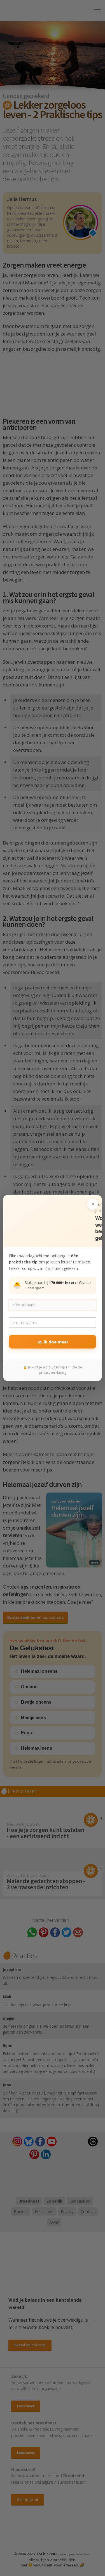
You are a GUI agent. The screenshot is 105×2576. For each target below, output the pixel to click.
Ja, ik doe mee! (53, 1342)
